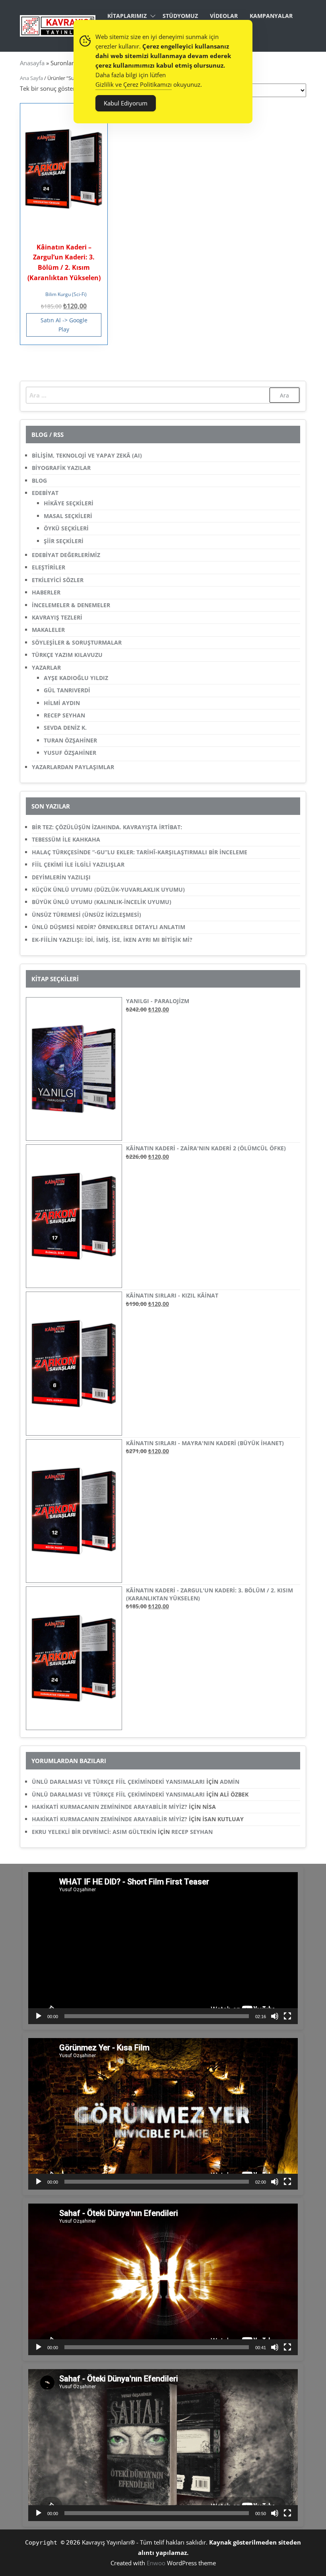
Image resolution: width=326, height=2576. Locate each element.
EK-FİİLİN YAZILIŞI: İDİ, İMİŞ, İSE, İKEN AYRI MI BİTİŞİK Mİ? (112, 940)
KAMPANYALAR (271, 16)
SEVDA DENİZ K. (65, 728)
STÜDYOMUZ (180, 16)
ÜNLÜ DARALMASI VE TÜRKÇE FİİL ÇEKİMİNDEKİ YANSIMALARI (118, 1782)
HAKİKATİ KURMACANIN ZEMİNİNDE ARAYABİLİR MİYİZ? (110, 1807)
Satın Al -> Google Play (64, 324)
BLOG (39, 480)
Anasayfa (32, 63)
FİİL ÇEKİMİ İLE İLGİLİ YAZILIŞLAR (78, 864)
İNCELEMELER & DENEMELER (71, 605)
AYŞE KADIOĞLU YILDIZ (76, 678)
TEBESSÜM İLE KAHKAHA (66, 839)
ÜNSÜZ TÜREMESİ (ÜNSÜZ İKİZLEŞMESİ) (86, 915)
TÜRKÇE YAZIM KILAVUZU (67, 655)
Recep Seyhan (192, 1832)
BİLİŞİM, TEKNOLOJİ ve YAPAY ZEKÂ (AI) (87, 455)
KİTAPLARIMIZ (127, 16)
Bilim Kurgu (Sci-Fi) (66, 294)
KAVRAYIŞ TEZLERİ (57, 617)
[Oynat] (39, 2016)
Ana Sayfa (31, 78)
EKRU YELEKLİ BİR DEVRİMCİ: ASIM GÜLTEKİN (94, 1832)
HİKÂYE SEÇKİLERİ (69, 503)
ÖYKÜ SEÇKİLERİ (66, 528)
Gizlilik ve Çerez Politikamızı (134, 84)
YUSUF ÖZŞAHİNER (70, 753)
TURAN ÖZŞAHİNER (70, 740)
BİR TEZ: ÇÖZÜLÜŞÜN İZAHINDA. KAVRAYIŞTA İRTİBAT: (107, 827)
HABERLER (46, 592)
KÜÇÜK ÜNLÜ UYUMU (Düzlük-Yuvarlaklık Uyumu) (108, 890)
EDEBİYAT (45, 493)
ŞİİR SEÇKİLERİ (64, 541)
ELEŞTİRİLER (49, 567)
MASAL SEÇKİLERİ (68, 516)
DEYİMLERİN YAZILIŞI (61, 877)
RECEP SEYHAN (64, 715)
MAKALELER (48, 630)
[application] (163, 1948)
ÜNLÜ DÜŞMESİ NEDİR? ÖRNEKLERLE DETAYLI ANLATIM (109, 927)
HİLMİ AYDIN (62, 703)
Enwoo (156, 2563)
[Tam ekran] (287, 2016)
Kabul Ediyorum (126, 103)
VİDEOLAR (224, 16)
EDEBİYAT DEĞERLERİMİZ (66, 555)
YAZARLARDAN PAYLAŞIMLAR (73, 767)
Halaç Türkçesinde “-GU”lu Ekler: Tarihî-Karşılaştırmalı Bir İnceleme (140, 852)
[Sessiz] (275, 2016)
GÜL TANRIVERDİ (67, 690)
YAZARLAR (46, 667)
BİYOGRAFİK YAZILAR (61, 468)
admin (230, 1782)
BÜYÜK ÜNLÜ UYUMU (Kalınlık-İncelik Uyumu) (102, 902)
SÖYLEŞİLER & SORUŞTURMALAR (77, 642)
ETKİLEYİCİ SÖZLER (58, 580)
